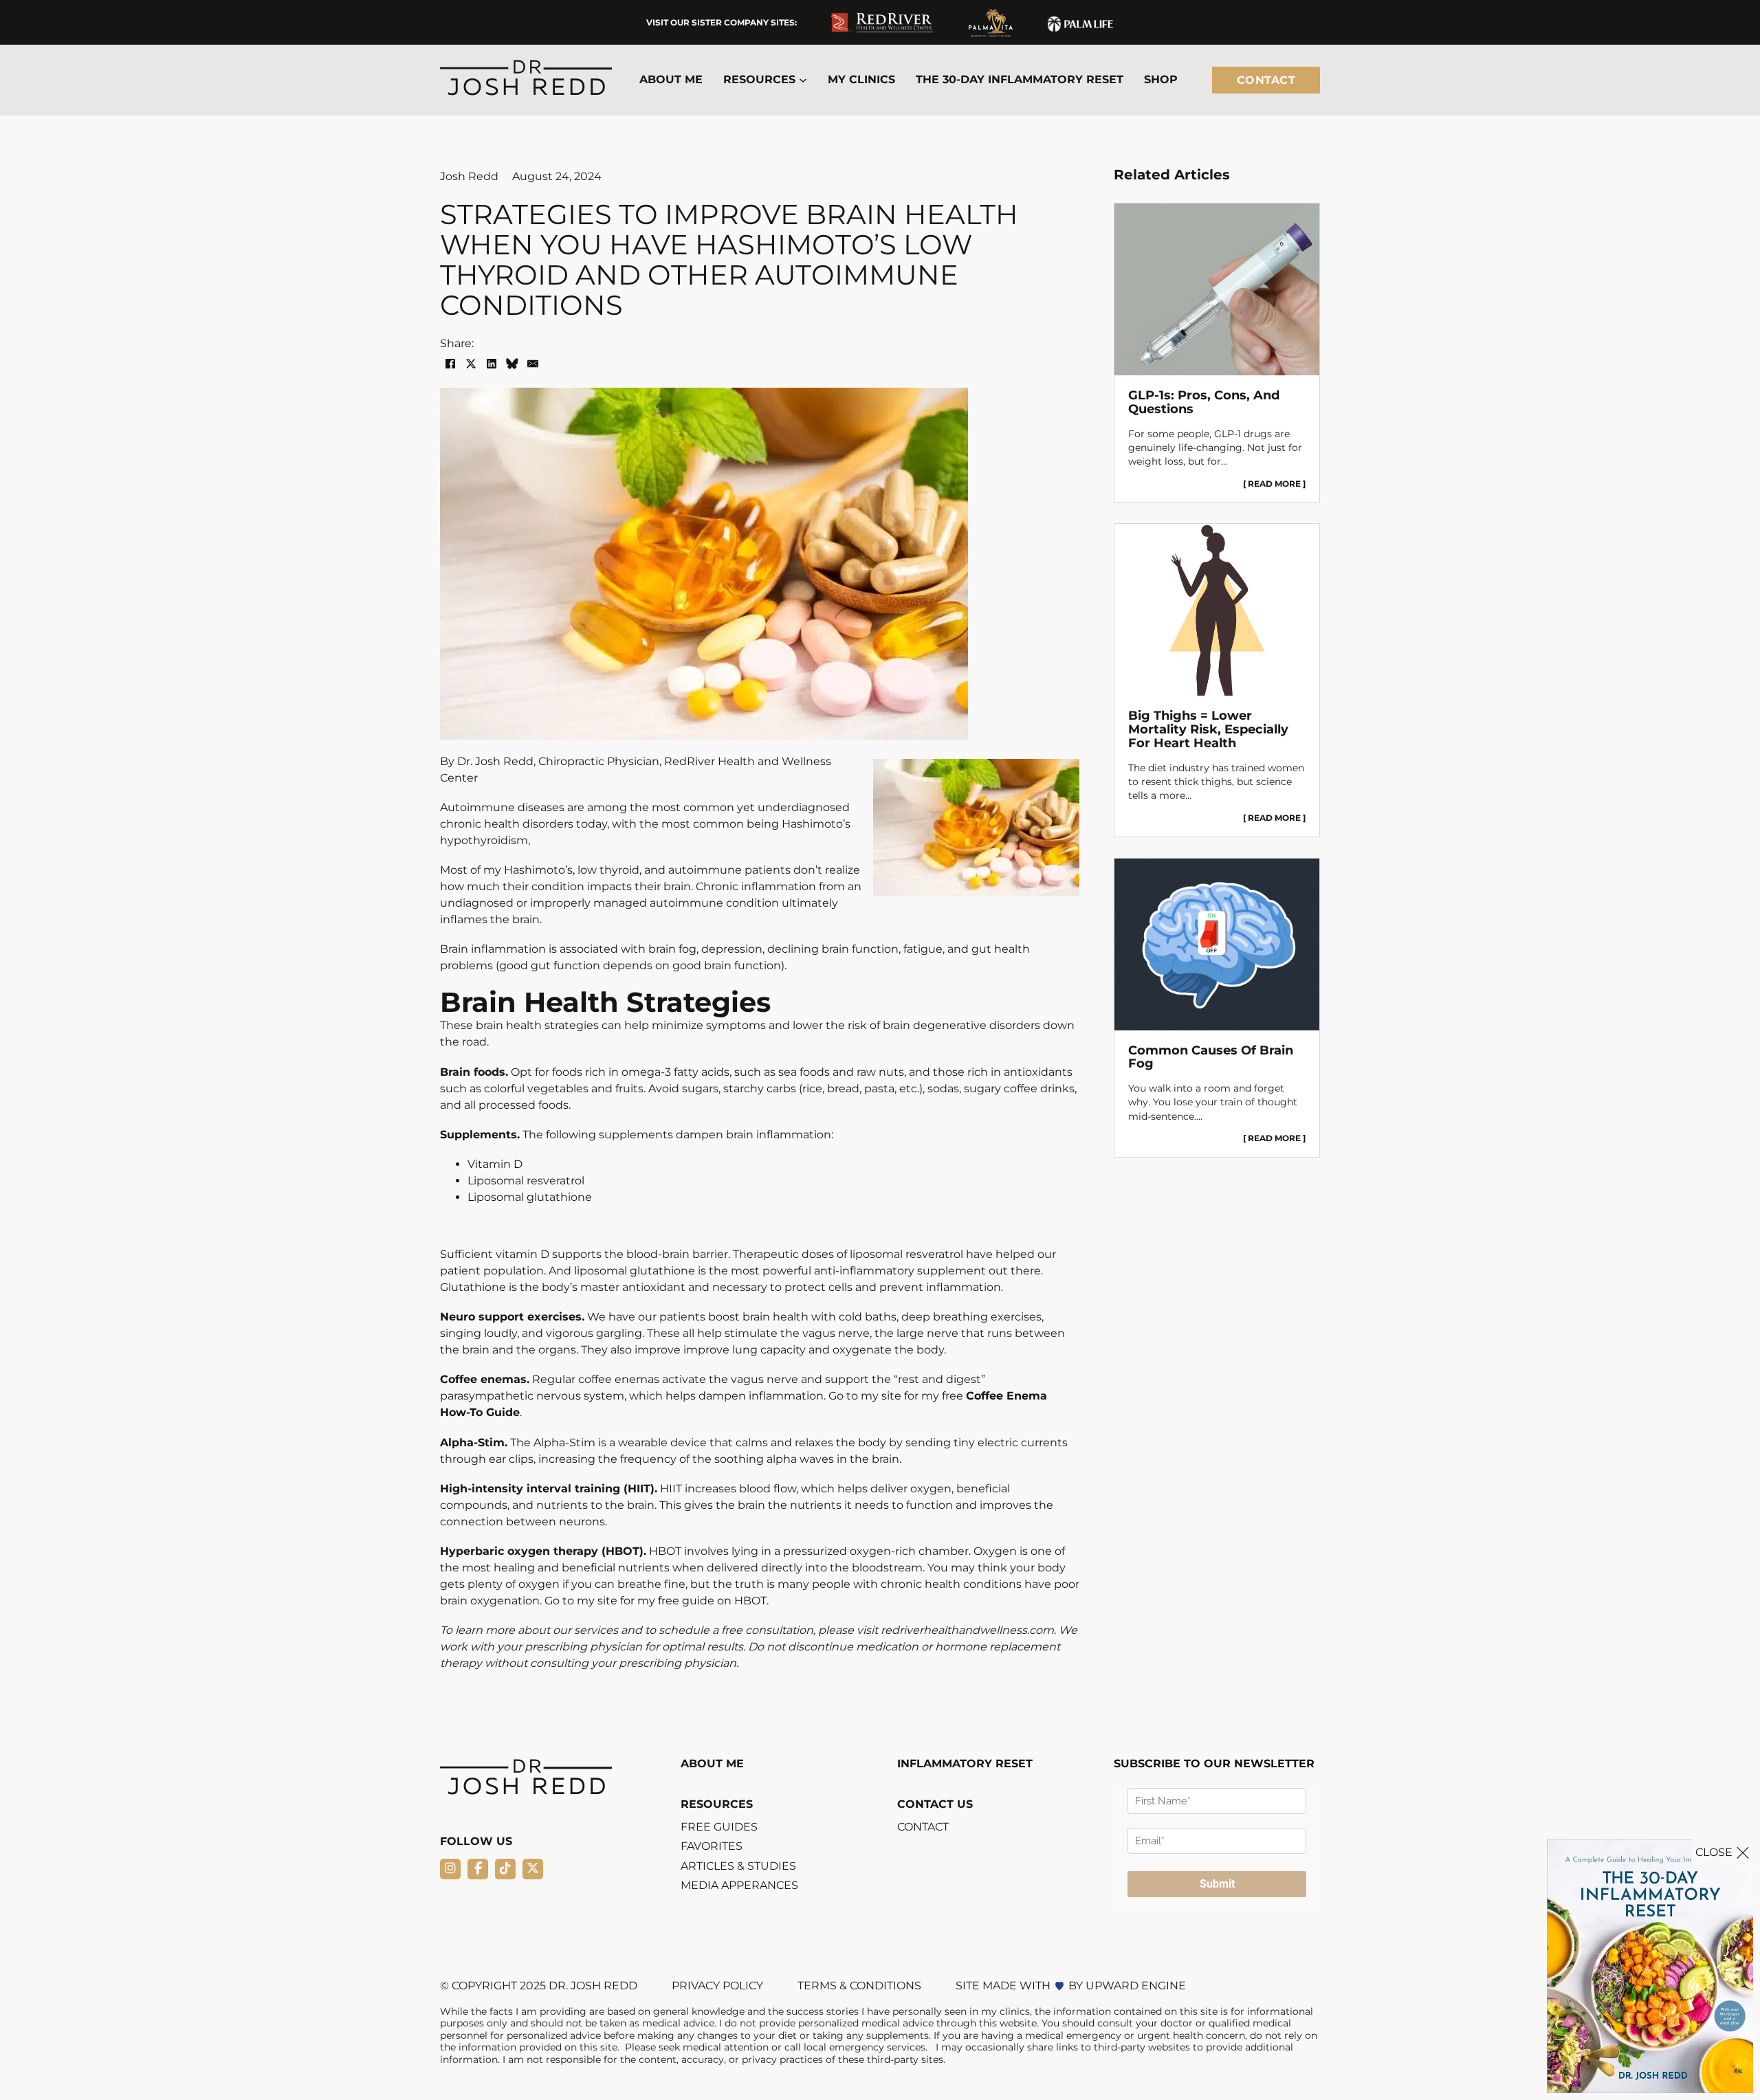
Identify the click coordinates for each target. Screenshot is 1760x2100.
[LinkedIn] (492, 364)
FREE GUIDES (719, 1827)
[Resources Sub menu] (803, 80)
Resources (759, 80)
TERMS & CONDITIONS (859, 1986)
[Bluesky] (512, 364)
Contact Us (935, 1804)
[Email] (533, 364)
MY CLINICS (861, 80)
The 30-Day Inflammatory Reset (1020, 80)
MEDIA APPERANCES (739, 1886)
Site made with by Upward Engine (1071, 1986)
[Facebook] (450, 364)
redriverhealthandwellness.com (967, 1630)
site (607, 1601)
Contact (1266, 80)
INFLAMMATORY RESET (965, 1764)
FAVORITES (712, 1846)
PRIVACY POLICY (717, 1986)
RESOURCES (717, 1804)
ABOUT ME (671, 80)
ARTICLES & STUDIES (738, 1866)
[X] (471, 364)
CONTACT (923, 1827)
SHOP (1161, 80)
